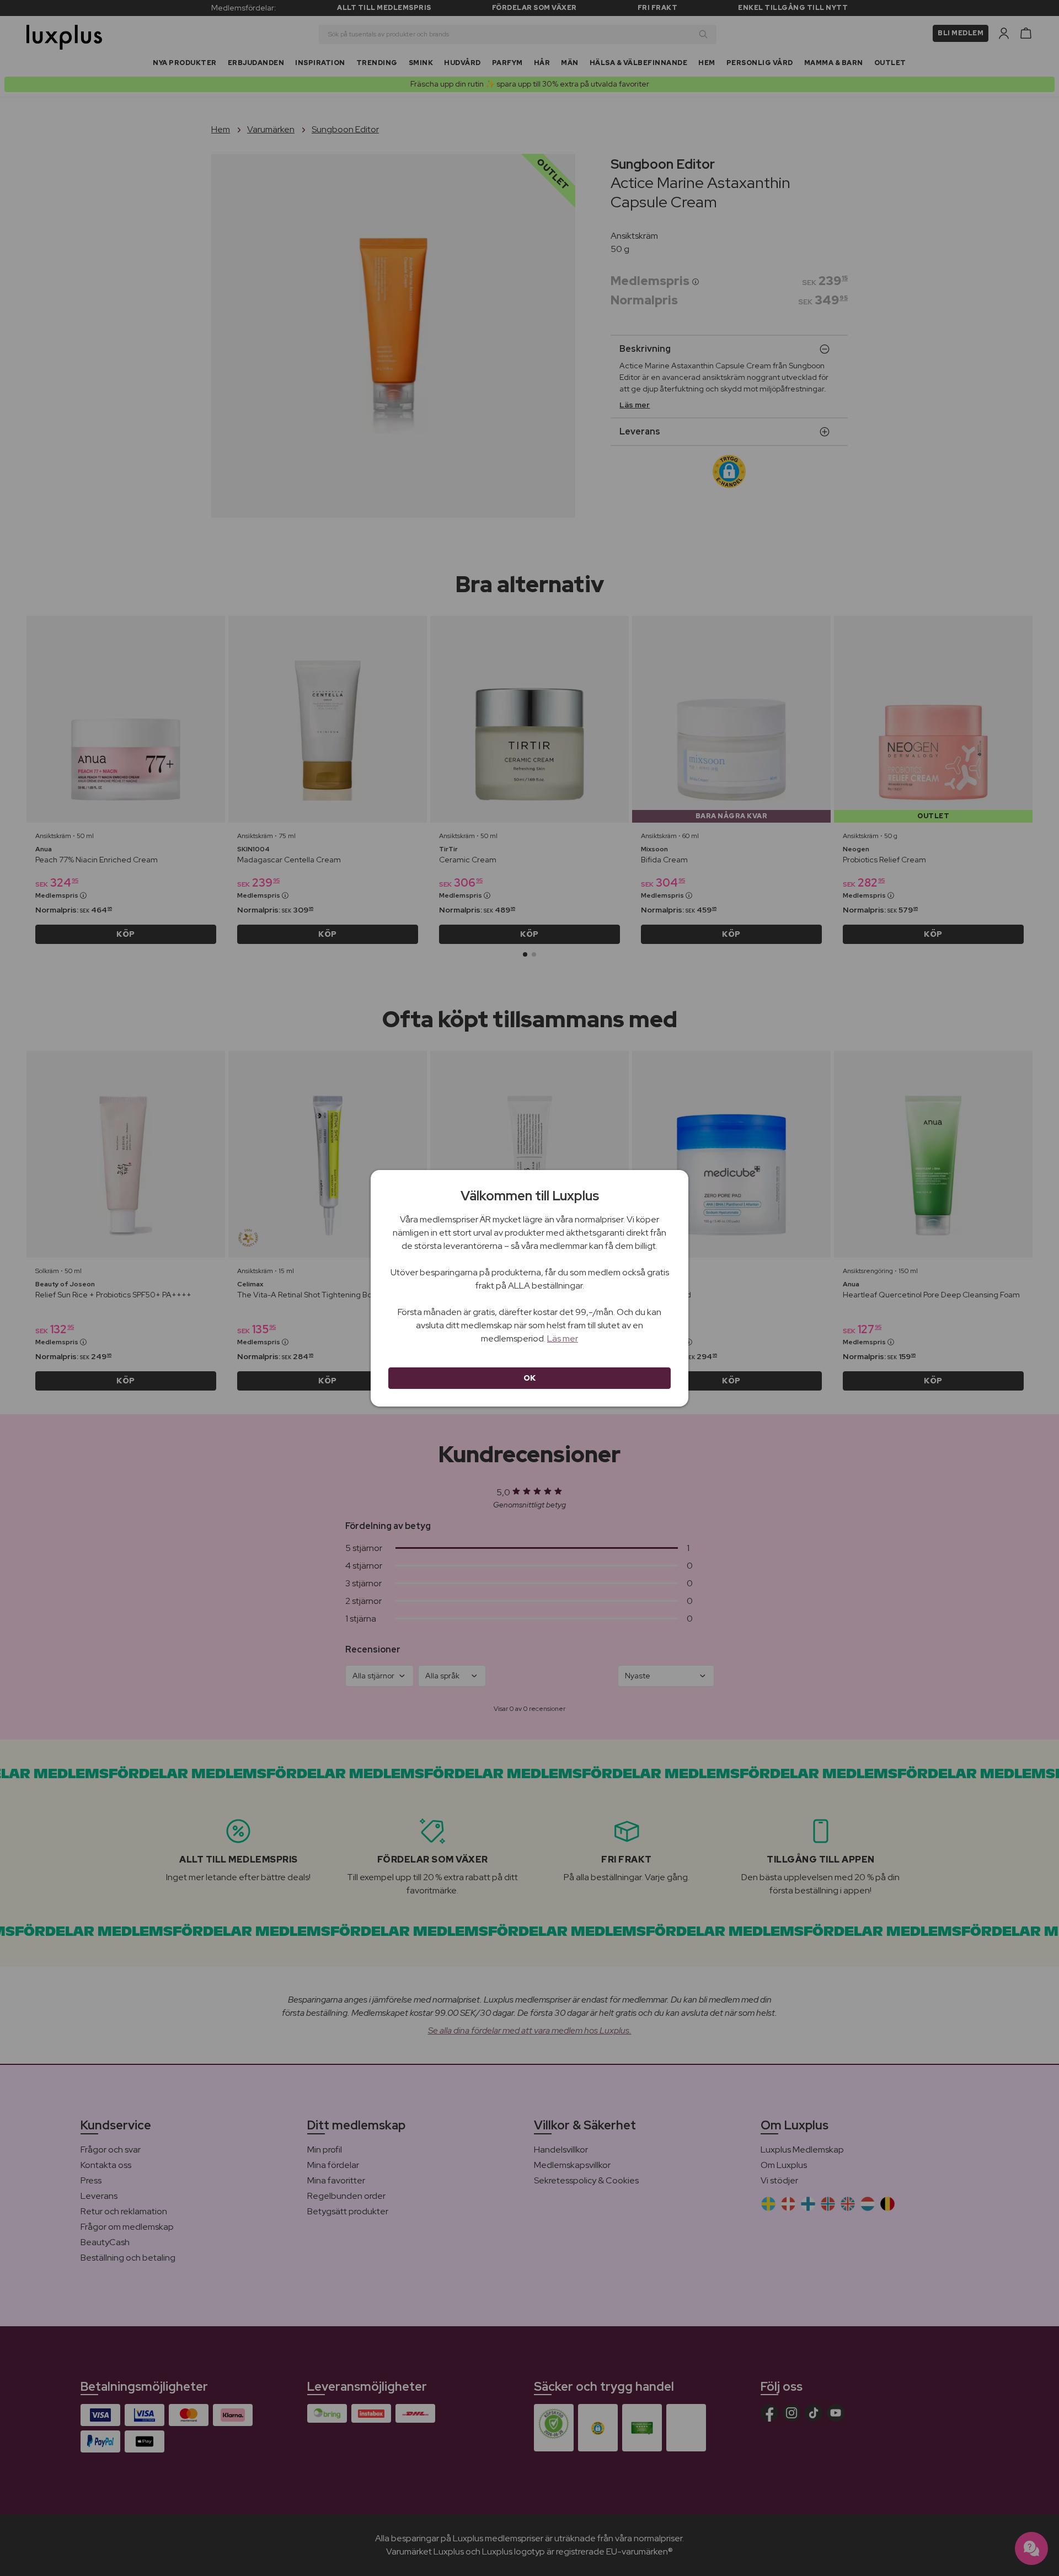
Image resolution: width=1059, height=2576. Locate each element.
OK (530, 1378)
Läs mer (563, 1338)
